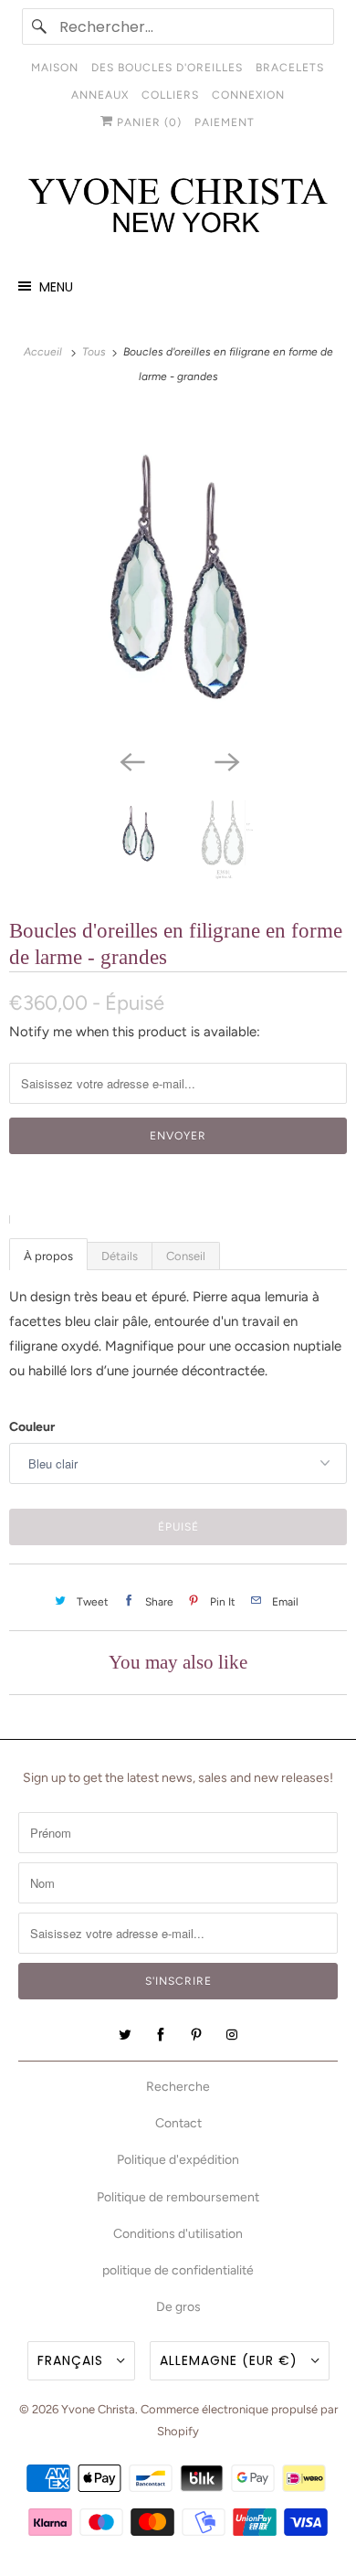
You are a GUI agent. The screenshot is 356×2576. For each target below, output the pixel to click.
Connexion (248, 95)
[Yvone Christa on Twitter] (125, 2035)
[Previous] (131, 761)
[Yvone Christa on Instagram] (232, 2035)
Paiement (225, 122)
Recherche (178, 2087)
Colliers (170, 95)
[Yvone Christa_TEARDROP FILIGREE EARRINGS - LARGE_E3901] (178, 576)
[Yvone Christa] (178, 207)
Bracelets (290, 68)
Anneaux (100, 95)
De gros (178, 2307)
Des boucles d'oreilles (167, 68)
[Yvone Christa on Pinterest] (196, 2035)
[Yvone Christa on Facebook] (161, 2035)
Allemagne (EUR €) (231, 2360)
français (73, 2360)
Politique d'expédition (178, 2160)
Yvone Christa (98, 2409)
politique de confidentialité (178, 2270)
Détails (120, 1256)
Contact (178, 2123)
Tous (95, 352)
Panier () (147, 122)
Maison (55, 68)
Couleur (32, 1427)
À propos (48, 1256)
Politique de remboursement (178, 2197)
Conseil (186, 1256)
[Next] (225, 761)
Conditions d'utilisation (178, 2234)
